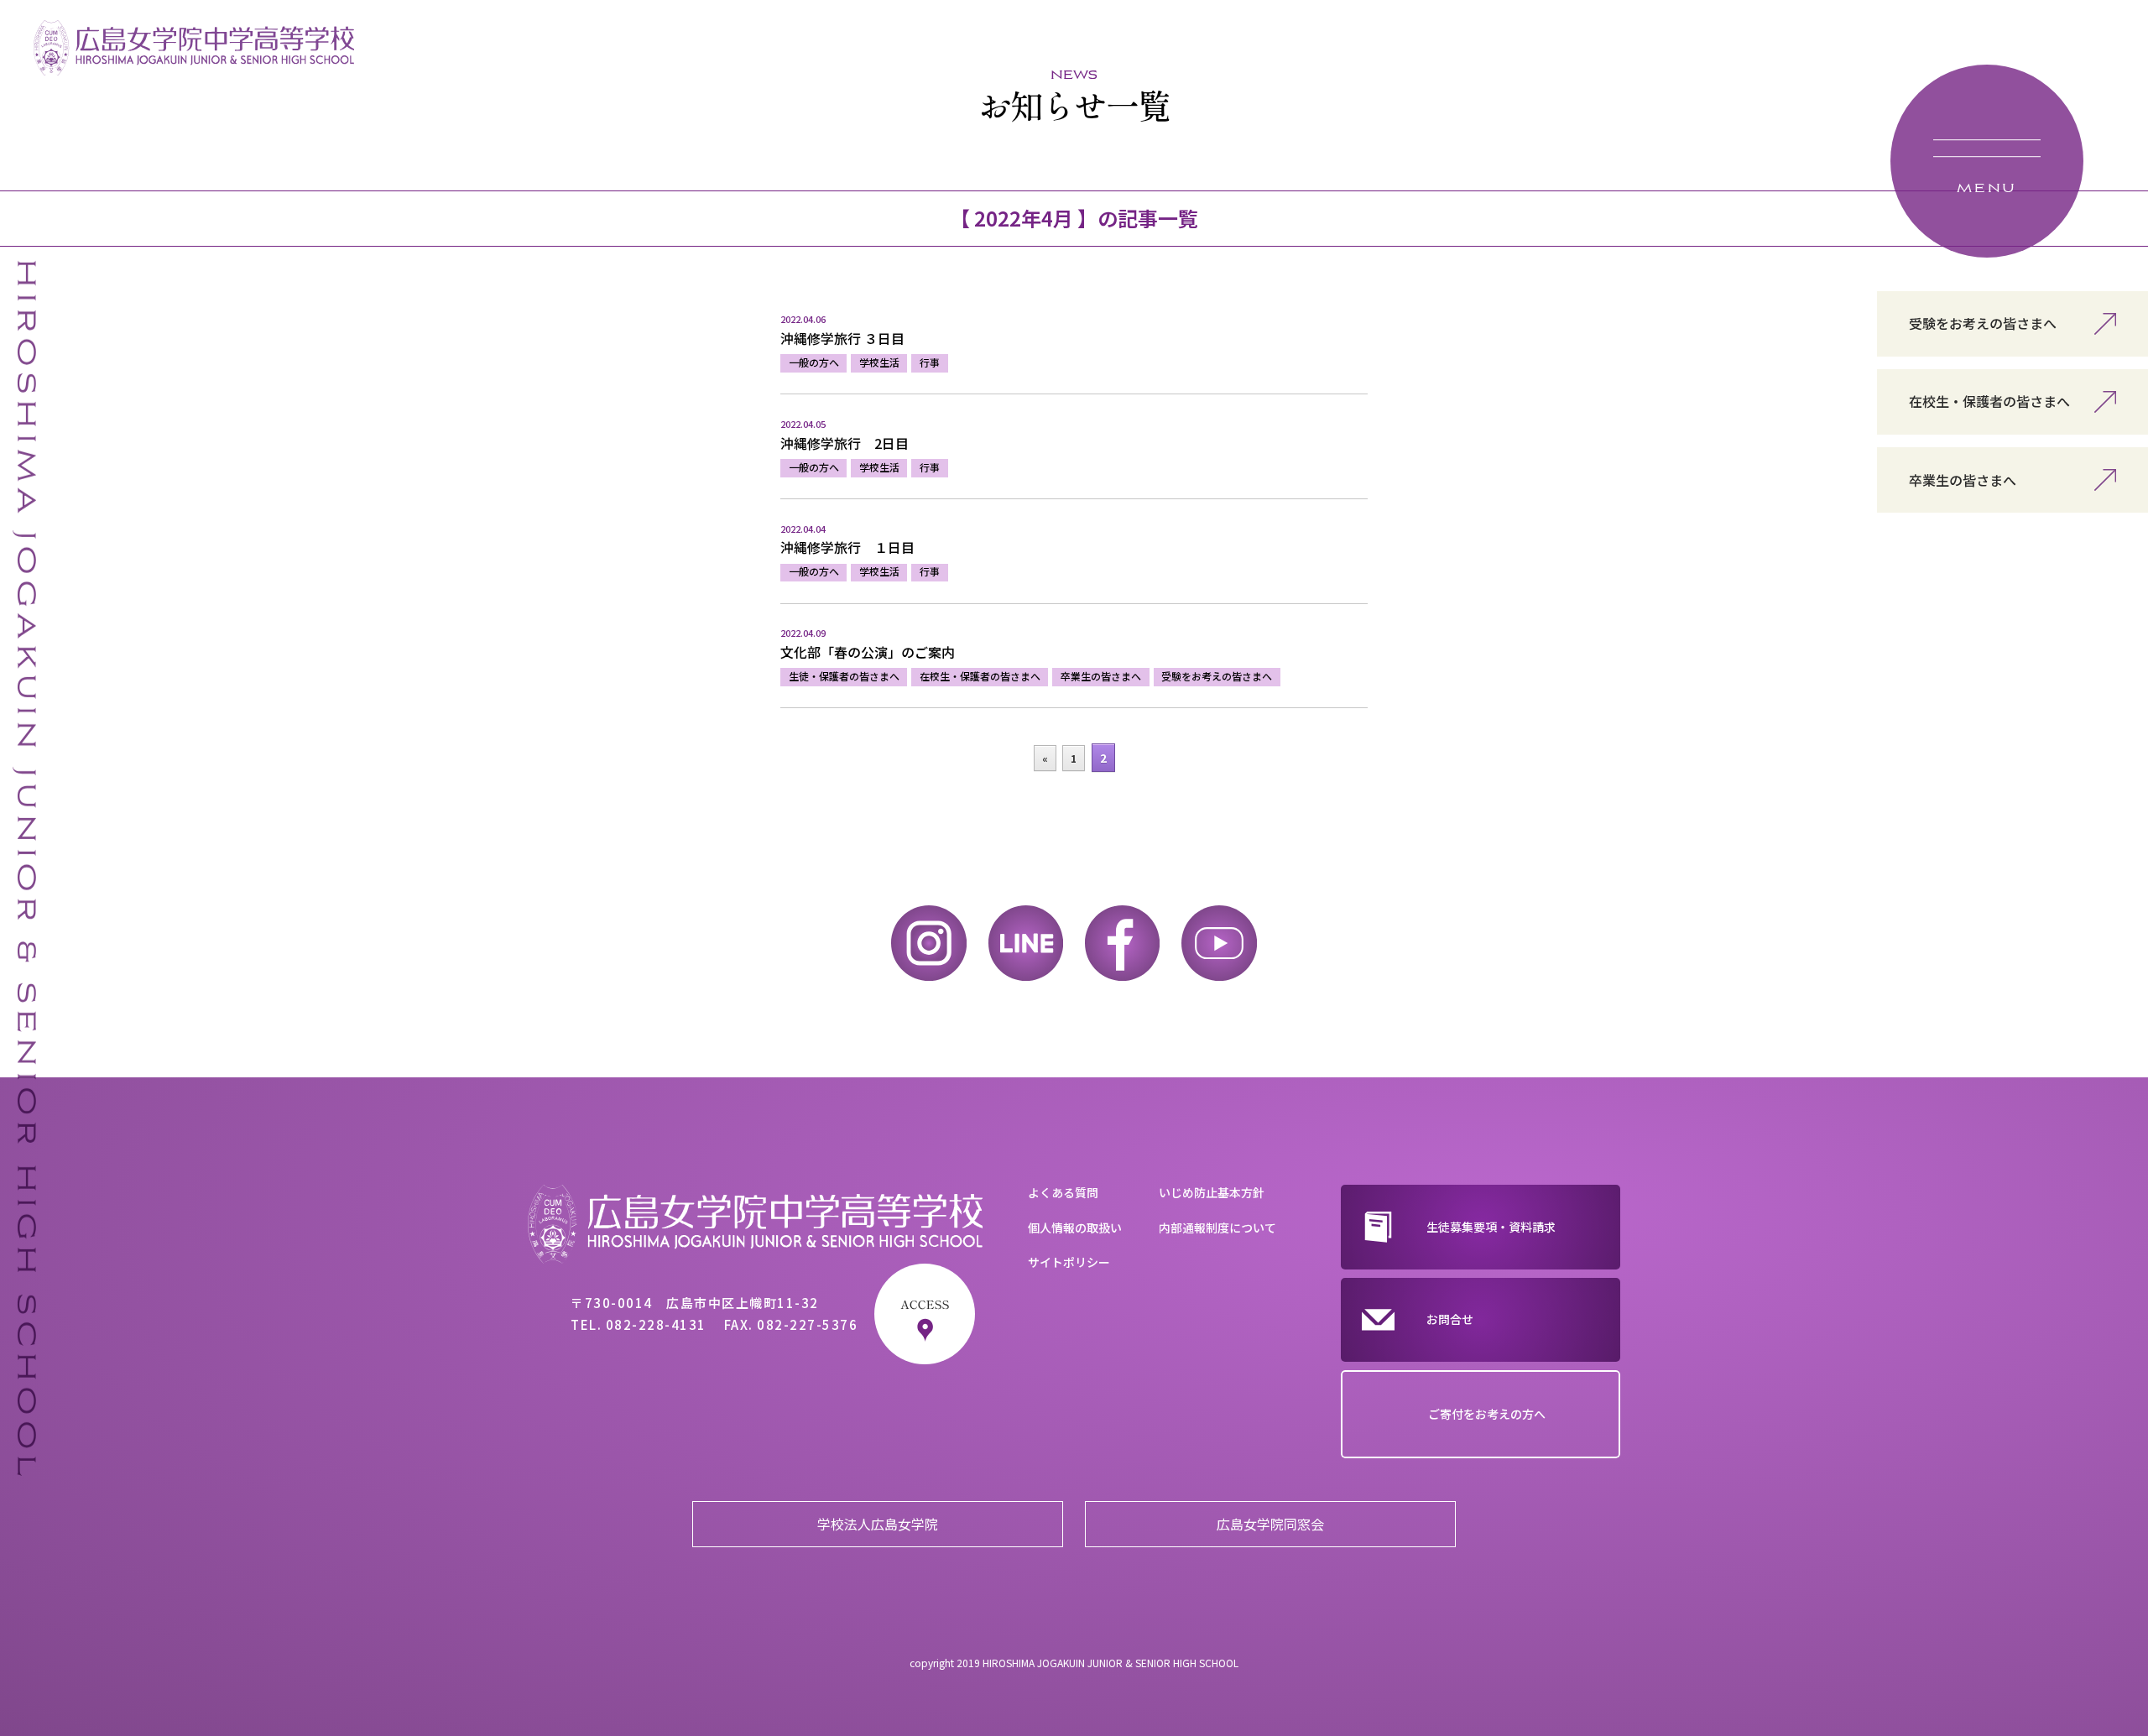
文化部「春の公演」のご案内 (868, 652)
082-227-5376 (807, 1324)
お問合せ (1450, 1319)
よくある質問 (1063, 1192)
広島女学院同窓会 (1270, 1524)
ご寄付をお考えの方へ (1487, 1414)
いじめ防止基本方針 (1212, 1192)
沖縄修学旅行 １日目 (847, 547)
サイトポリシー (1069, 1262)
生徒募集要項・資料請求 (1491, 1227)
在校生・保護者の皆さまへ (1989, 401)
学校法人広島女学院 (878, 1524)
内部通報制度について (1217, 1228)
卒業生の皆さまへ (1963, 480)
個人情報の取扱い (1075, 1228)
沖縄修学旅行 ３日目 (842, 338)
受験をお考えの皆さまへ (1983, 323)
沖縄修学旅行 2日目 (845, 443)
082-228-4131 (656, 1324)
